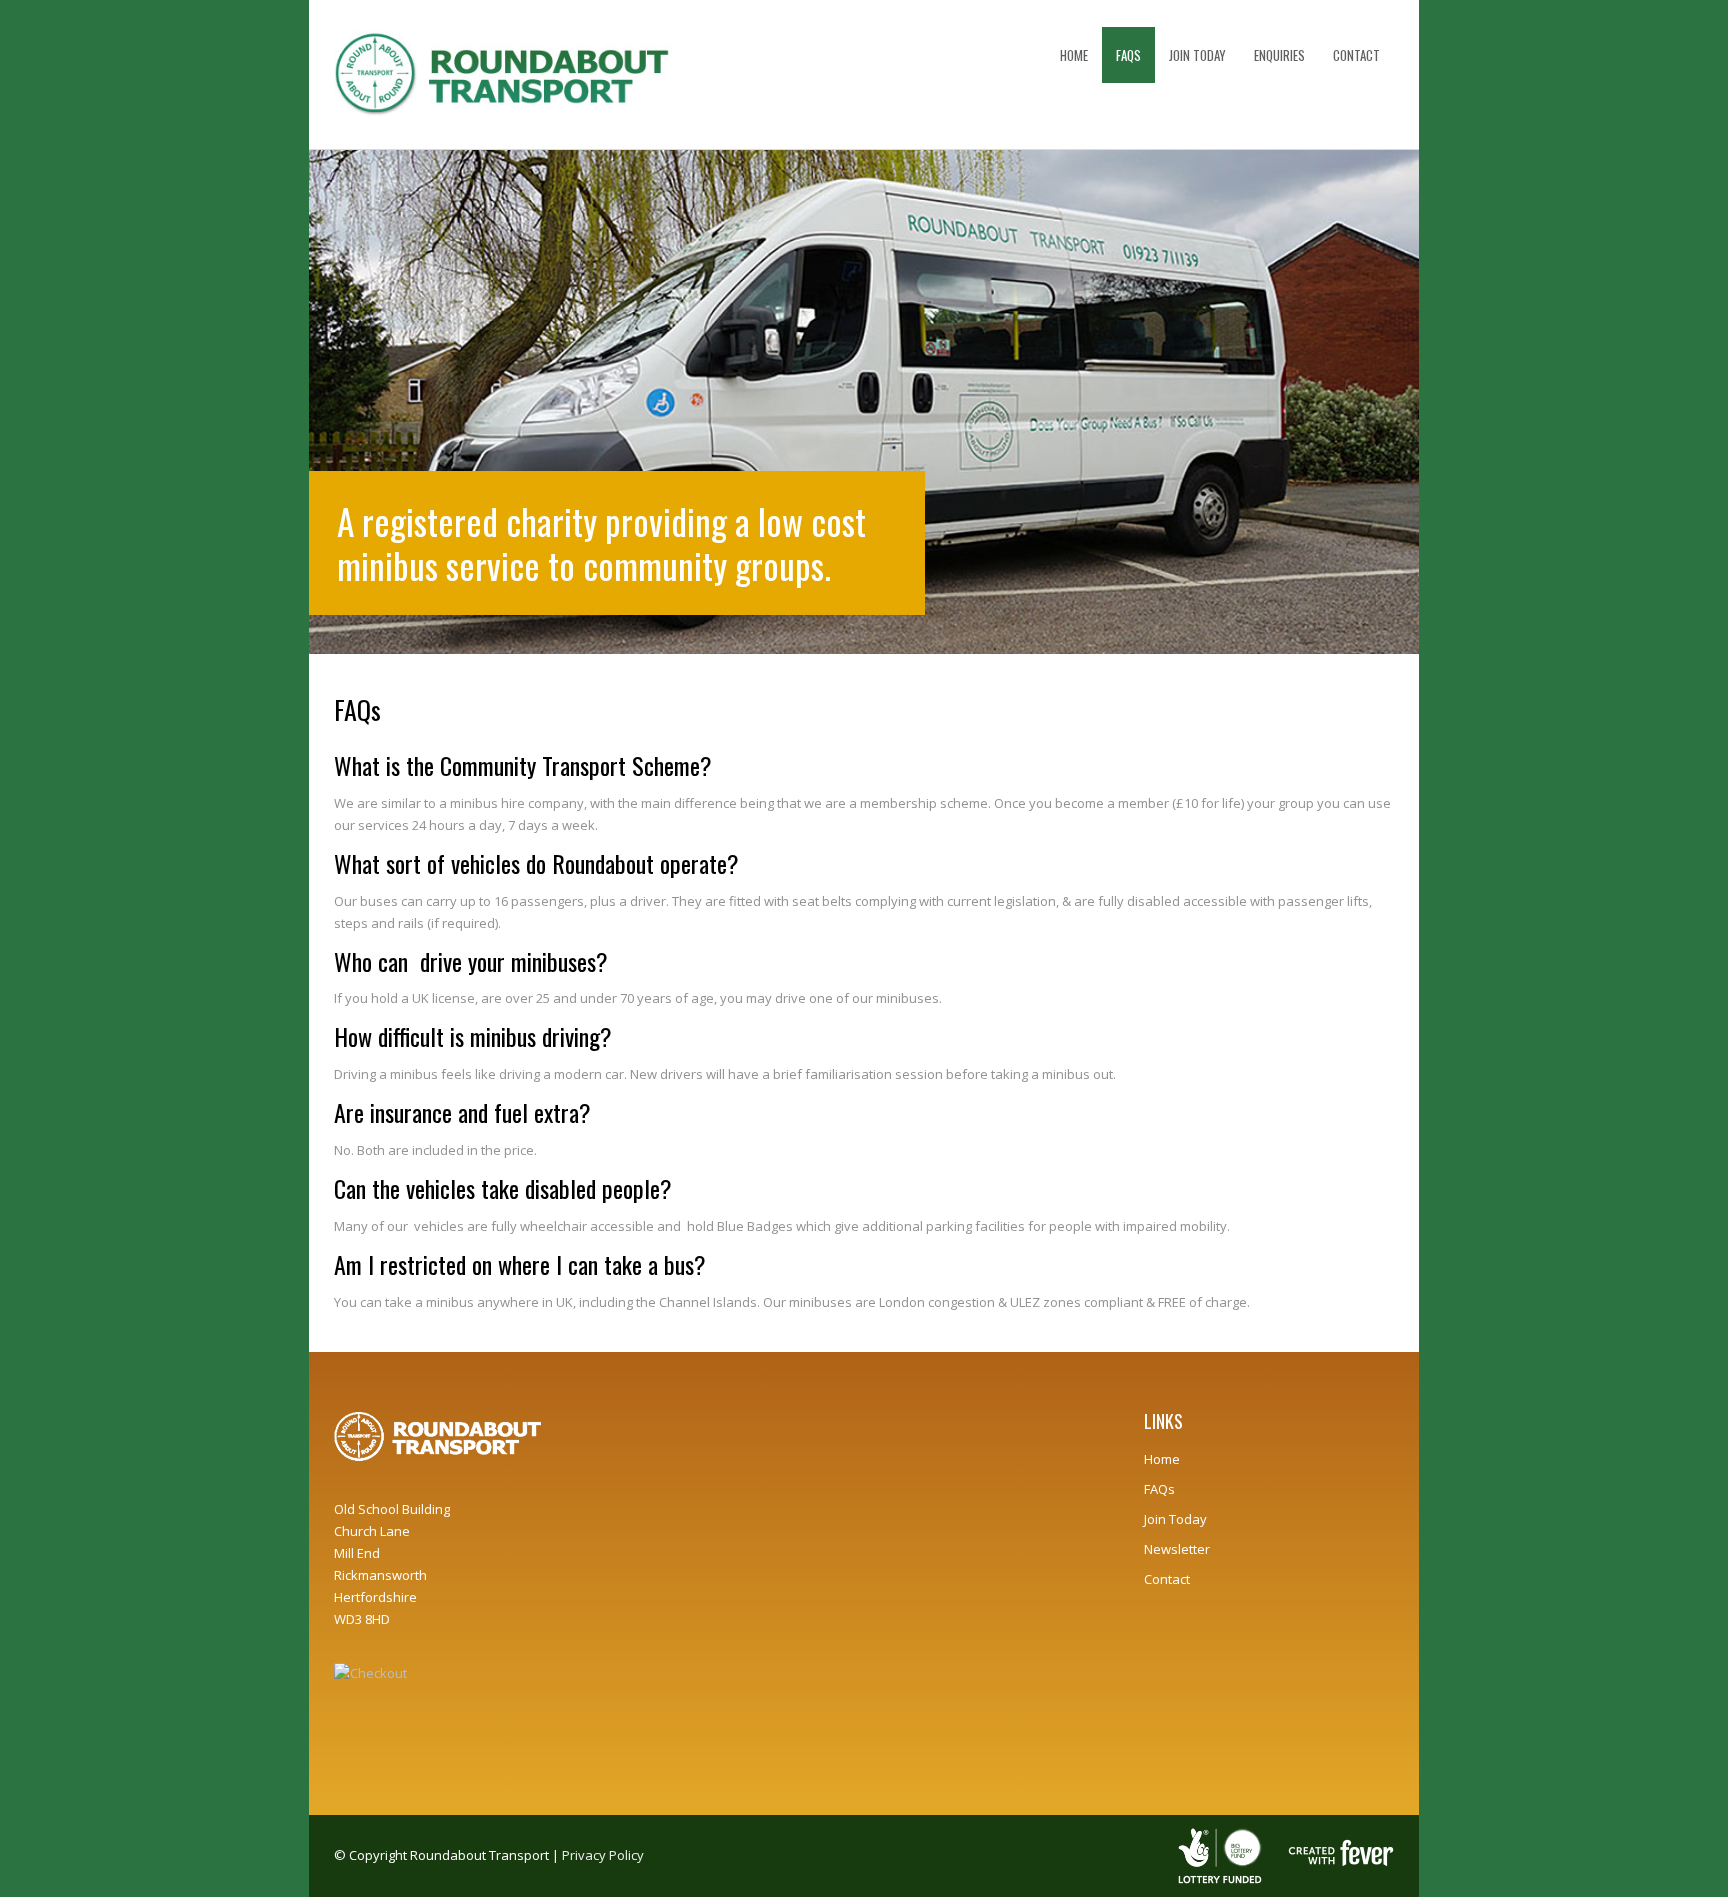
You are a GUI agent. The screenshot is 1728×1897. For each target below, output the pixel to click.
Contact (1167, 1579)
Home (1162, 1459)
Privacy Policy (603, 1855)
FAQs (1159, 1489)
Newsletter (1177, 1549)
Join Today (1175, 1519)
